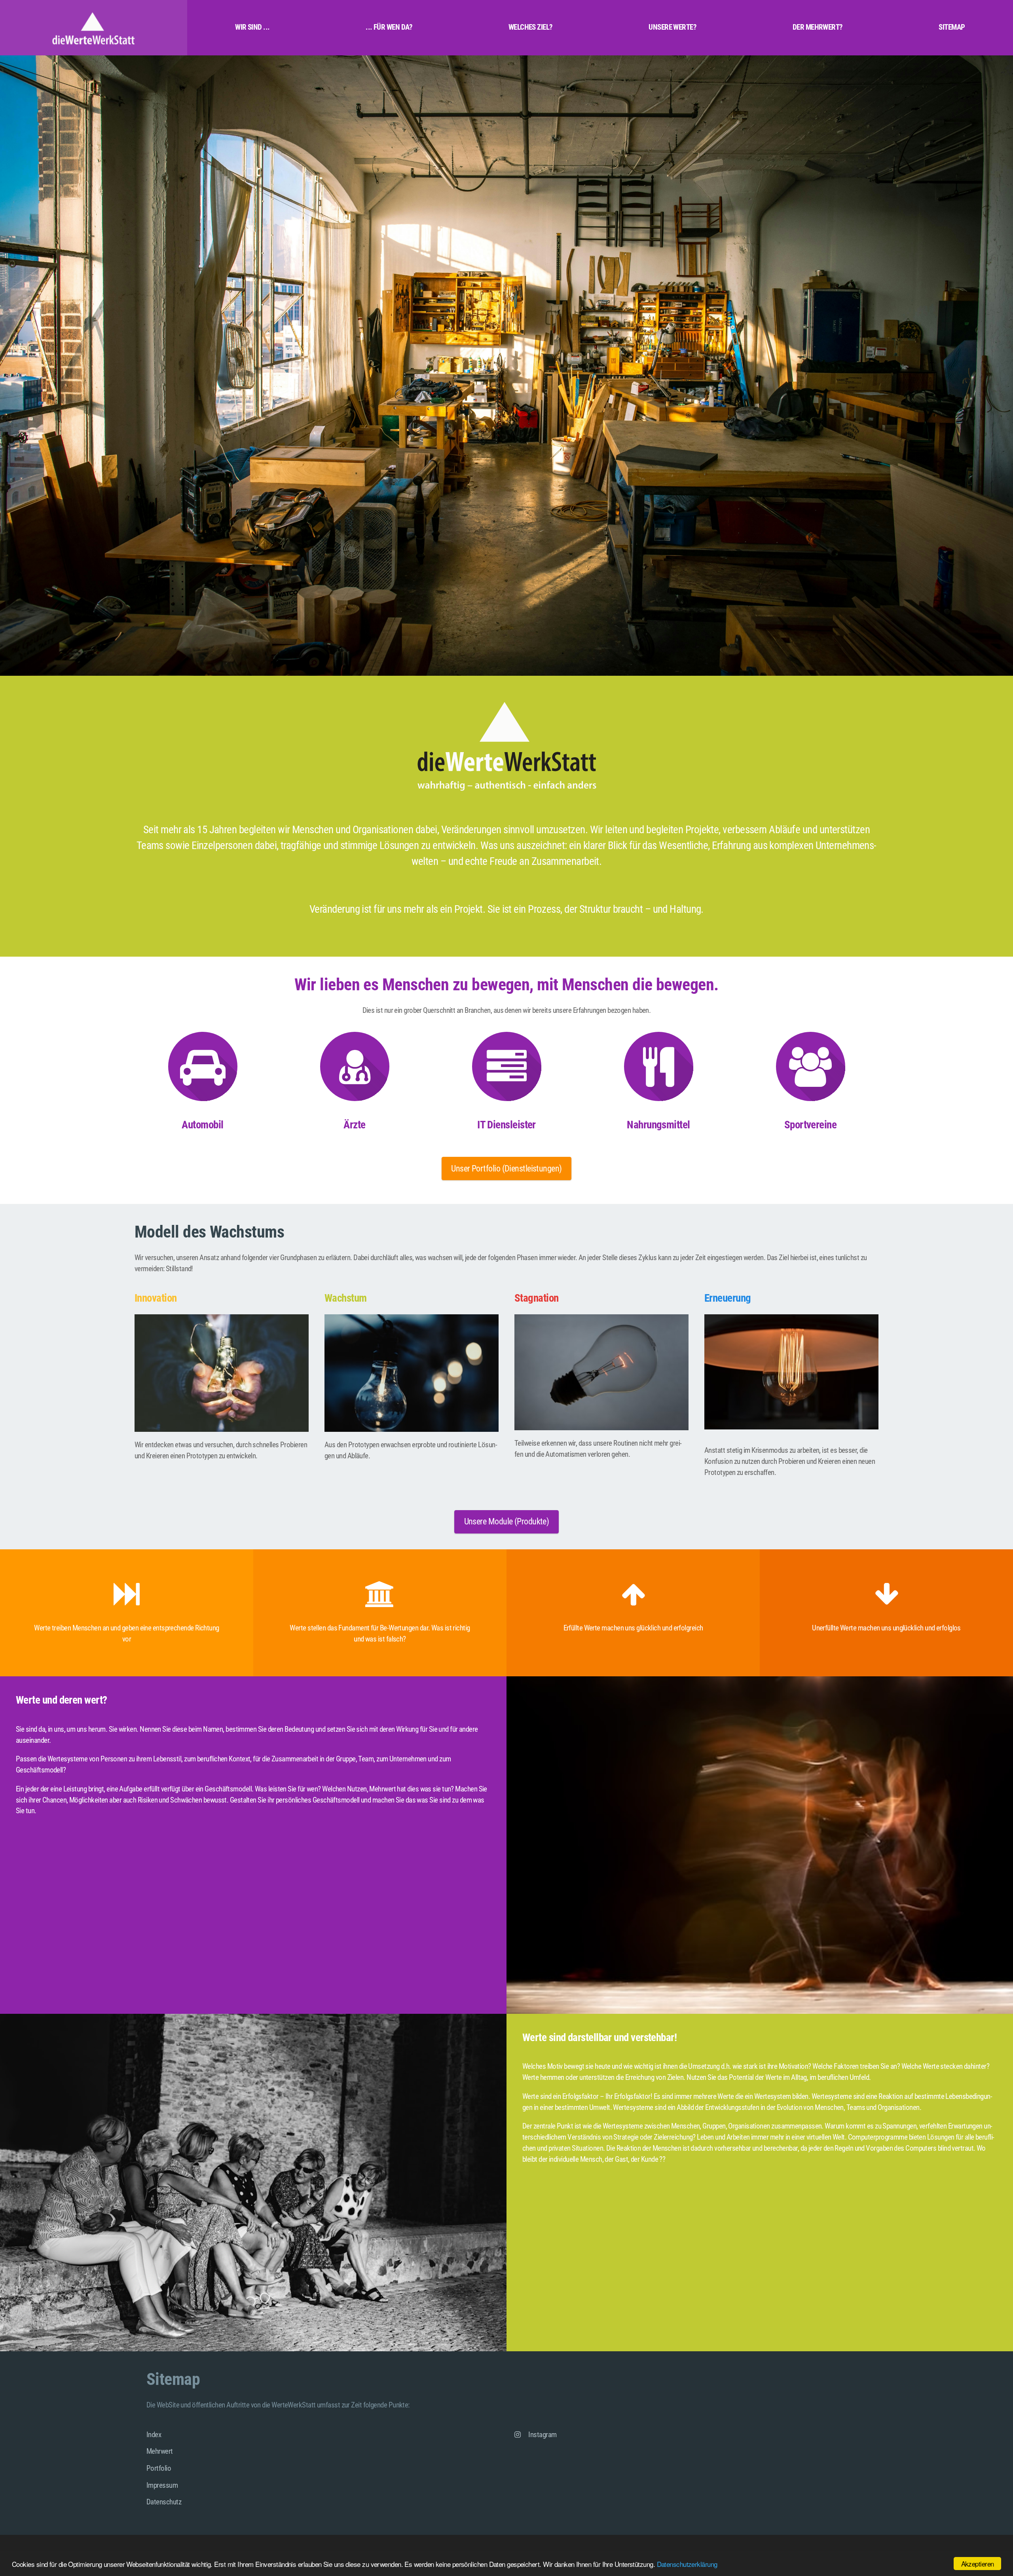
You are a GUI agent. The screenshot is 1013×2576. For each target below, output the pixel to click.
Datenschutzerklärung (687, 2564)
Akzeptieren (978, 2564)
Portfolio (159, 2468)
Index (154, 2435)
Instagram (542, 2435)
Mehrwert (160, 2451)
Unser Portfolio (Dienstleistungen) (506, 1169)
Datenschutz (164, 2502)
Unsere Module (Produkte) (507, 1521)
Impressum (162, 2485)
